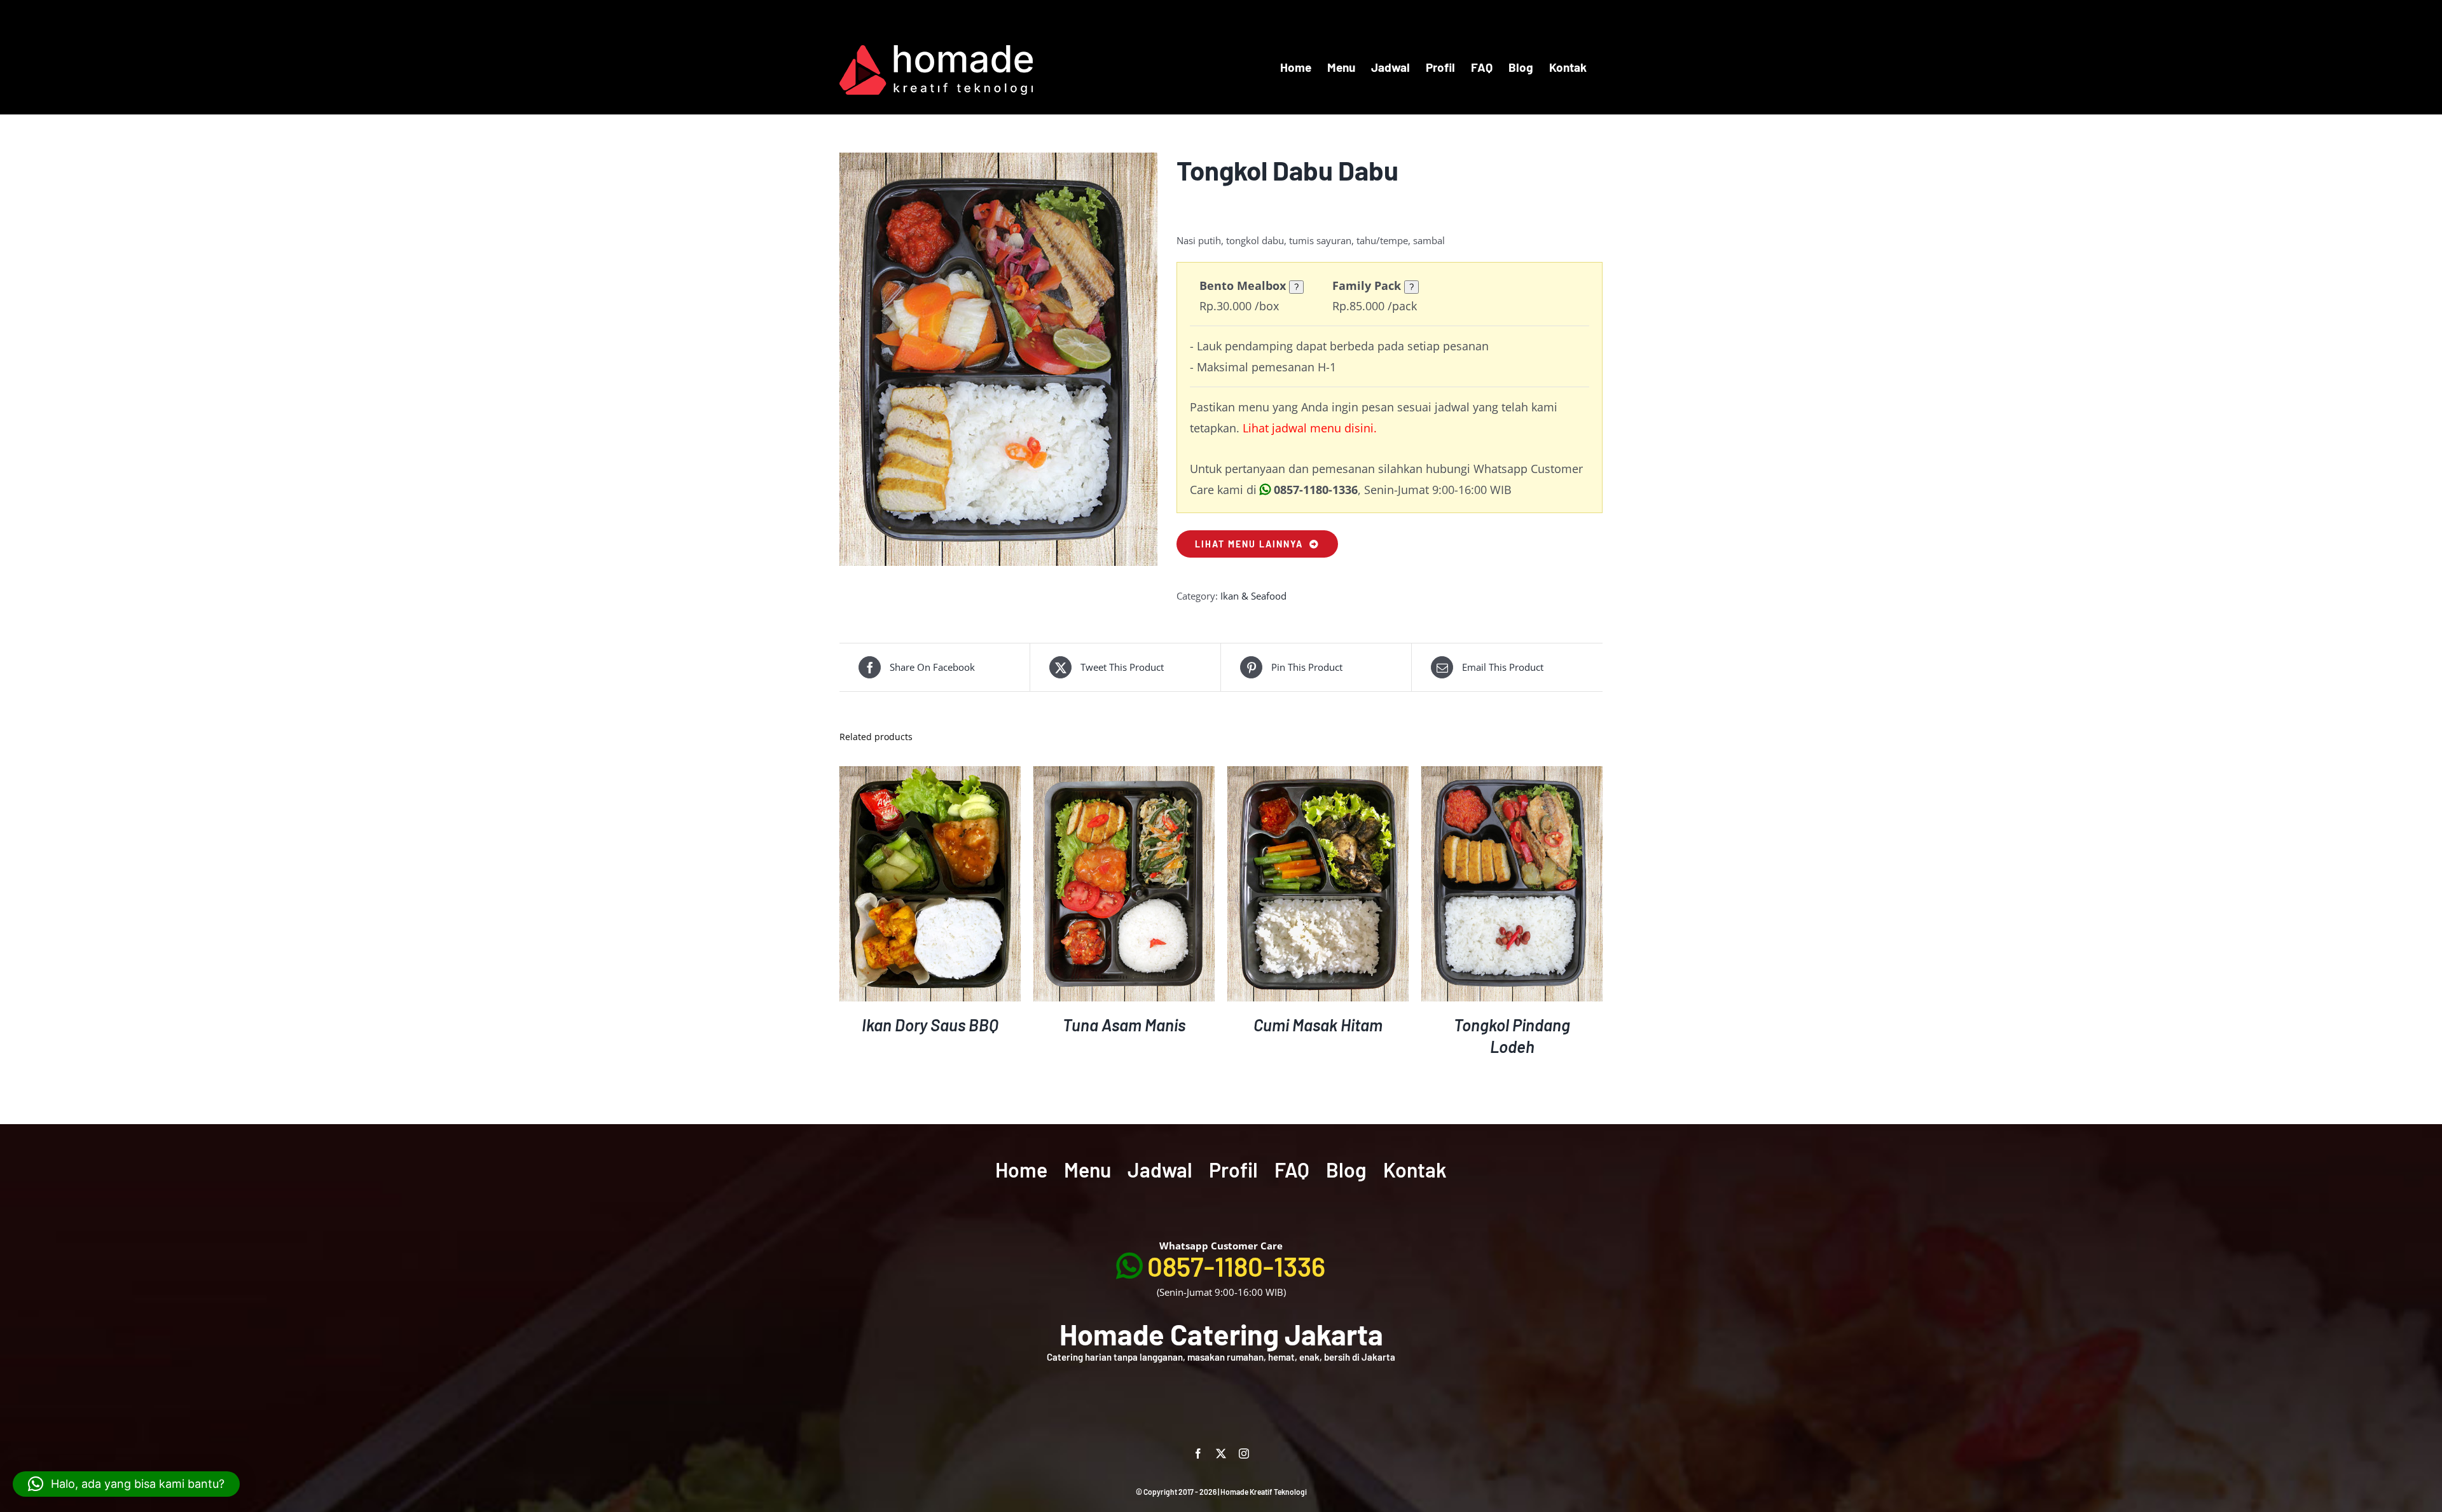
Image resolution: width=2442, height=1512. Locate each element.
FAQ (1292, 1169)
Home (1021, 1169)
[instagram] (1244, 1454)
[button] (126, 1484)
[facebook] (1198, 1454)
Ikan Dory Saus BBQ (930, 1025)
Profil (1233, 1169)
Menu (1087, 1169)
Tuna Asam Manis (1124, 1025)
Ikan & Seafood (1253, 596)
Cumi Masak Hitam (1318, 1025)
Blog (1346, 1169)
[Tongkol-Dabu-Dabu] (998, 359)
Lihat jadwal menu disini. (1310, 428)
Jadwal (1160, 1169)
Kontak (1415, 1169)
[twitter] (1221, 1454)
